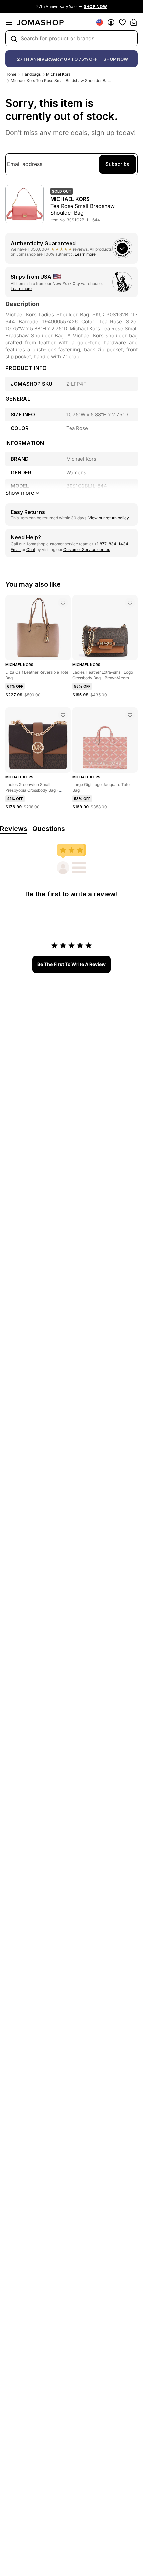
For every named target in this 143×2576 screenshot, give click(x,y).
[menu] (9, 22)
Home (11, 74)
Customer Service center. (87, 550)
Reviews (14, 829)
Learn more (85, 254)
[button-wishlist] (122, 22)
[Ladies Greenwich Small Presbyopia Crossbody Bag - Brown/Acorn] (63, 715)
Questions (49, 829)
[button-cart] (134, 22)
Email (16, 550)
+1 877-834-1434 (112, 544)
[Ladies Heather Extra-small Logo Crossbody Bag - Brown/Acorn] (130, 603)
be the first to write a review (71, 964)
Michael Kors (58, 74)
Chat (31, 550)
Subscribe (118, 164)
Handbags (31, 74)
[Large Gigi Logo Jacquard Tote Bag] (130, 715)
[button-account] (111, 22)
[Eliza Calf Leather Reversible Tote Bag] (63, 603)
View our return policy (109, 518)
